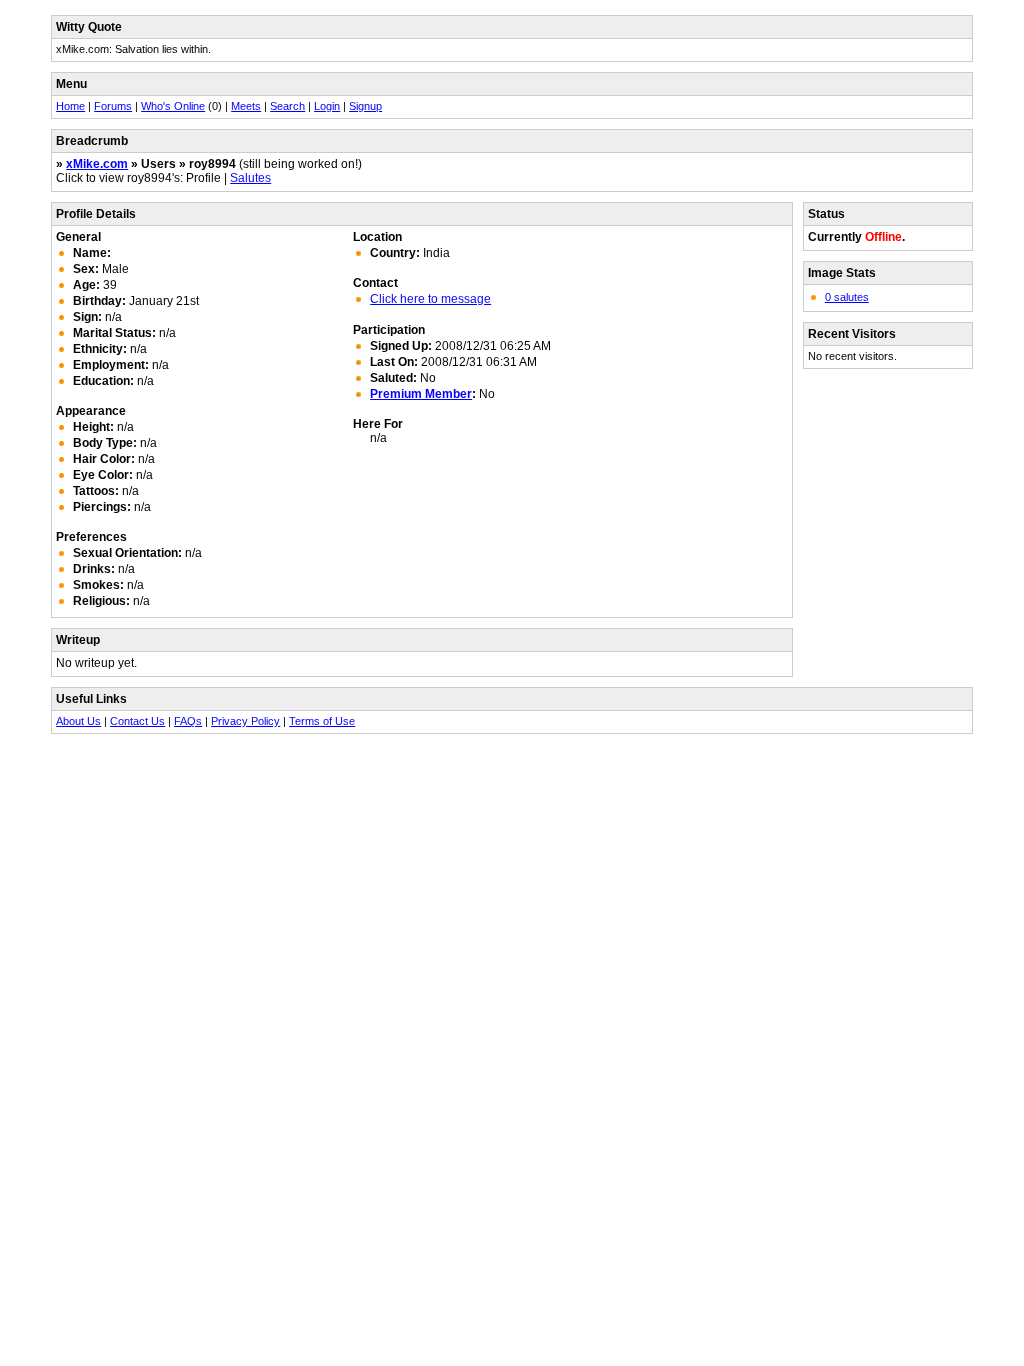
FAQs (188, 721)
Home (70, 106)
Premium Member (421, 394)
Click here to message (430, 299)
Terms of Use (322, 721)
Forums (113, 106)
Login (327, 106)
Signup (365, 106)
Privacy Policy (245, 721)
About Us (78, 721)
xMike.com (97, 164)
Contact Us (137, 721)
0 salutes (847, 297)
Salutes (250, 178)
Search (287, 106)
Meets (246, 106)
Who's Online (173, 106)
